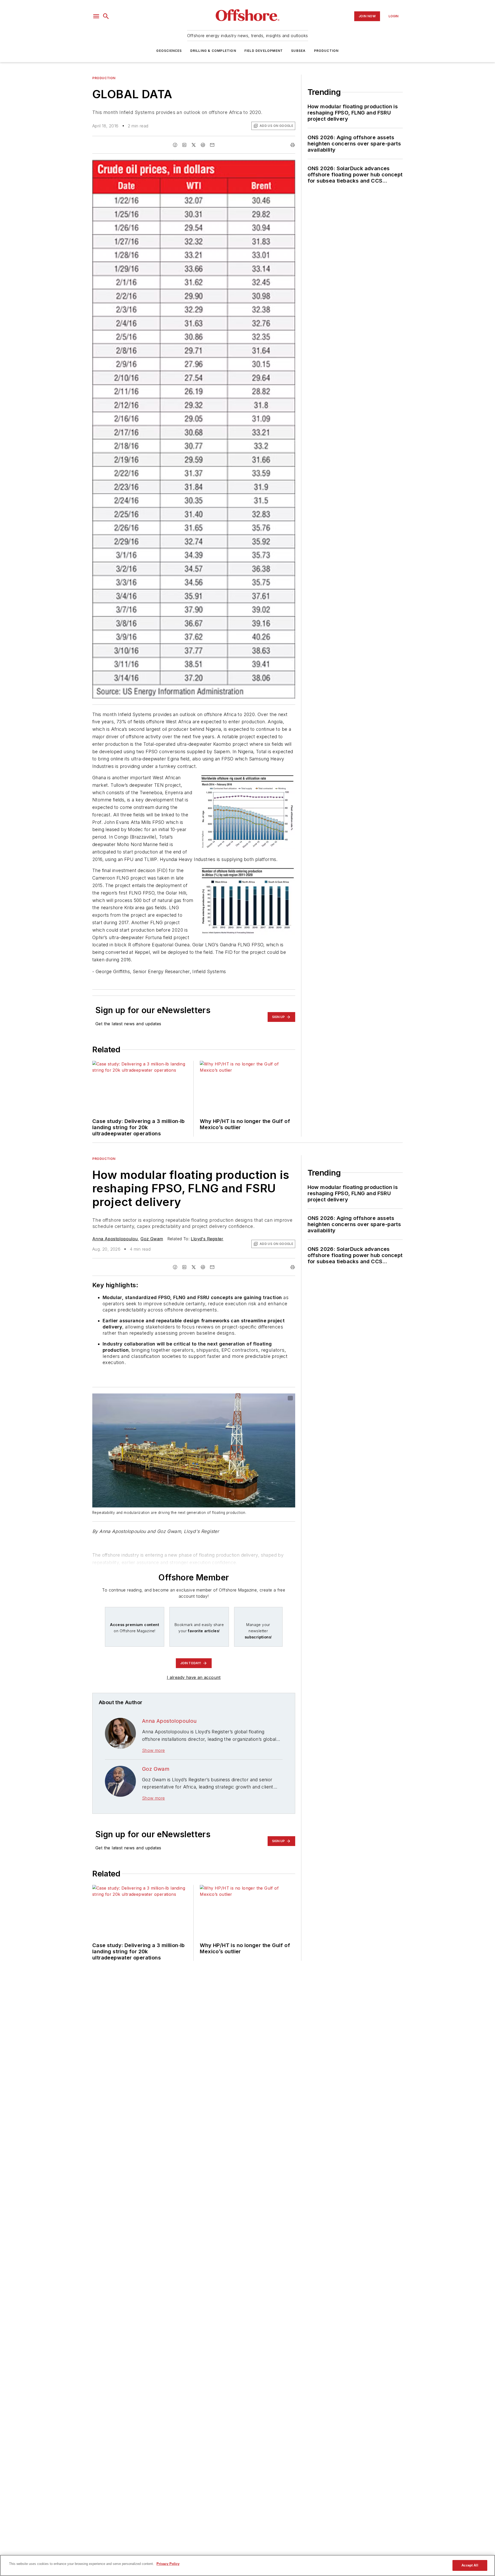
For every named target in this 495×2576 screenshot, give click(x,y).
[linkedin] (184, 145)
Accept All (470, 2565)
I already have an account (194, 1677)
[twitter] (194, 145)
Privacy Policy (168, 2564)
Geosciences (169, 51)
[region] (247, 2565)
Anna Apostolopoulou (115, 1239)
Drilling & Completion (213, 51)
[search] (106, 16)
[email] (212, 145)
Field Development (264, 51)
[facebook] (175, 145)
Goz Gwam (152, 1239)
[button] (96, 16)
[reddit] (203, 145)
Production (326, 51)
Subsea (298, 51)
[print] (293, 145)
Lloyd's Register (207, 1239)
